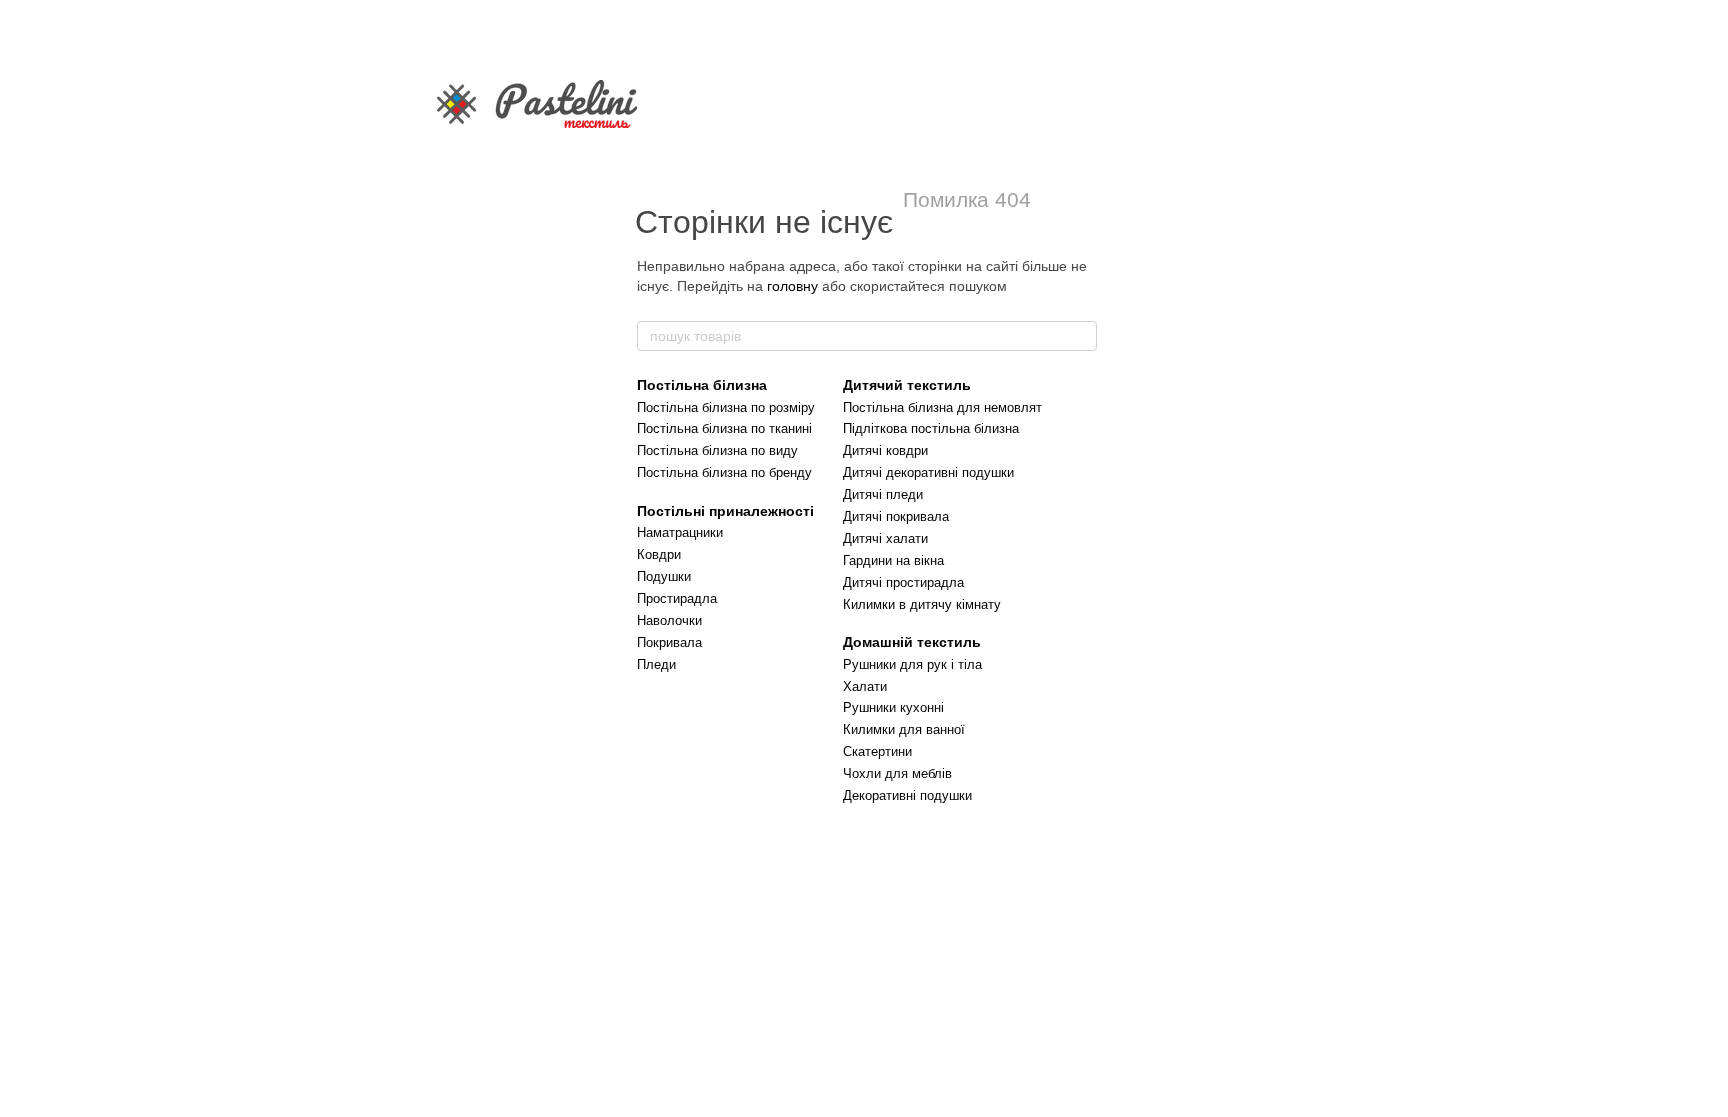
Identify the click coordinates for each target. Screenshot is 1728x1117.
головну (792, 286)
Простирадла (677, 598)
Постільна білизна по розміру (726, 407)
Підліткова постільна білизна (931, 428)
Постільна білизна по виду (717, 450)
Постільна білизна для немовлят (942, 407)
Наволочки (669, 620)
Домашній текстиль (912, 642)
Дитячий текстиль (907, 385)
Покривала (669, 642)
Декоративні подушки (907, 795)
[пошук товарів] (1081, 336)
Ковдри (659, 554)
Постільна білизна (702, 385)
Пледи (656, 664)
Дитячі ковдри (885, 450)
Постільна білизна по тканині (724, 428)
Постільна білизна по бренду (724, 472)
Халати (865, 686)
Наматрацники (680, 532)
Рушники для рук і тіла (912, 664)
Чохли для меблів (897, 773)
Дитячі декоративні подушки (928, 472)
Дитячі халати (885, 538)
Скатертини (877, 751)
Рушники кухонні (893, 707)
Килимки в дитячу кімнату (922, 604)
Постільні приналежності (725, 511)
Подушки (664, 576)
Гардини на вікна (893, 560)
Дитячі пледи (883, 494)
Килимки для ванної (904, 729)
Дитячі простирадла (903, 582)
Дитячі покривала (896, 516)
